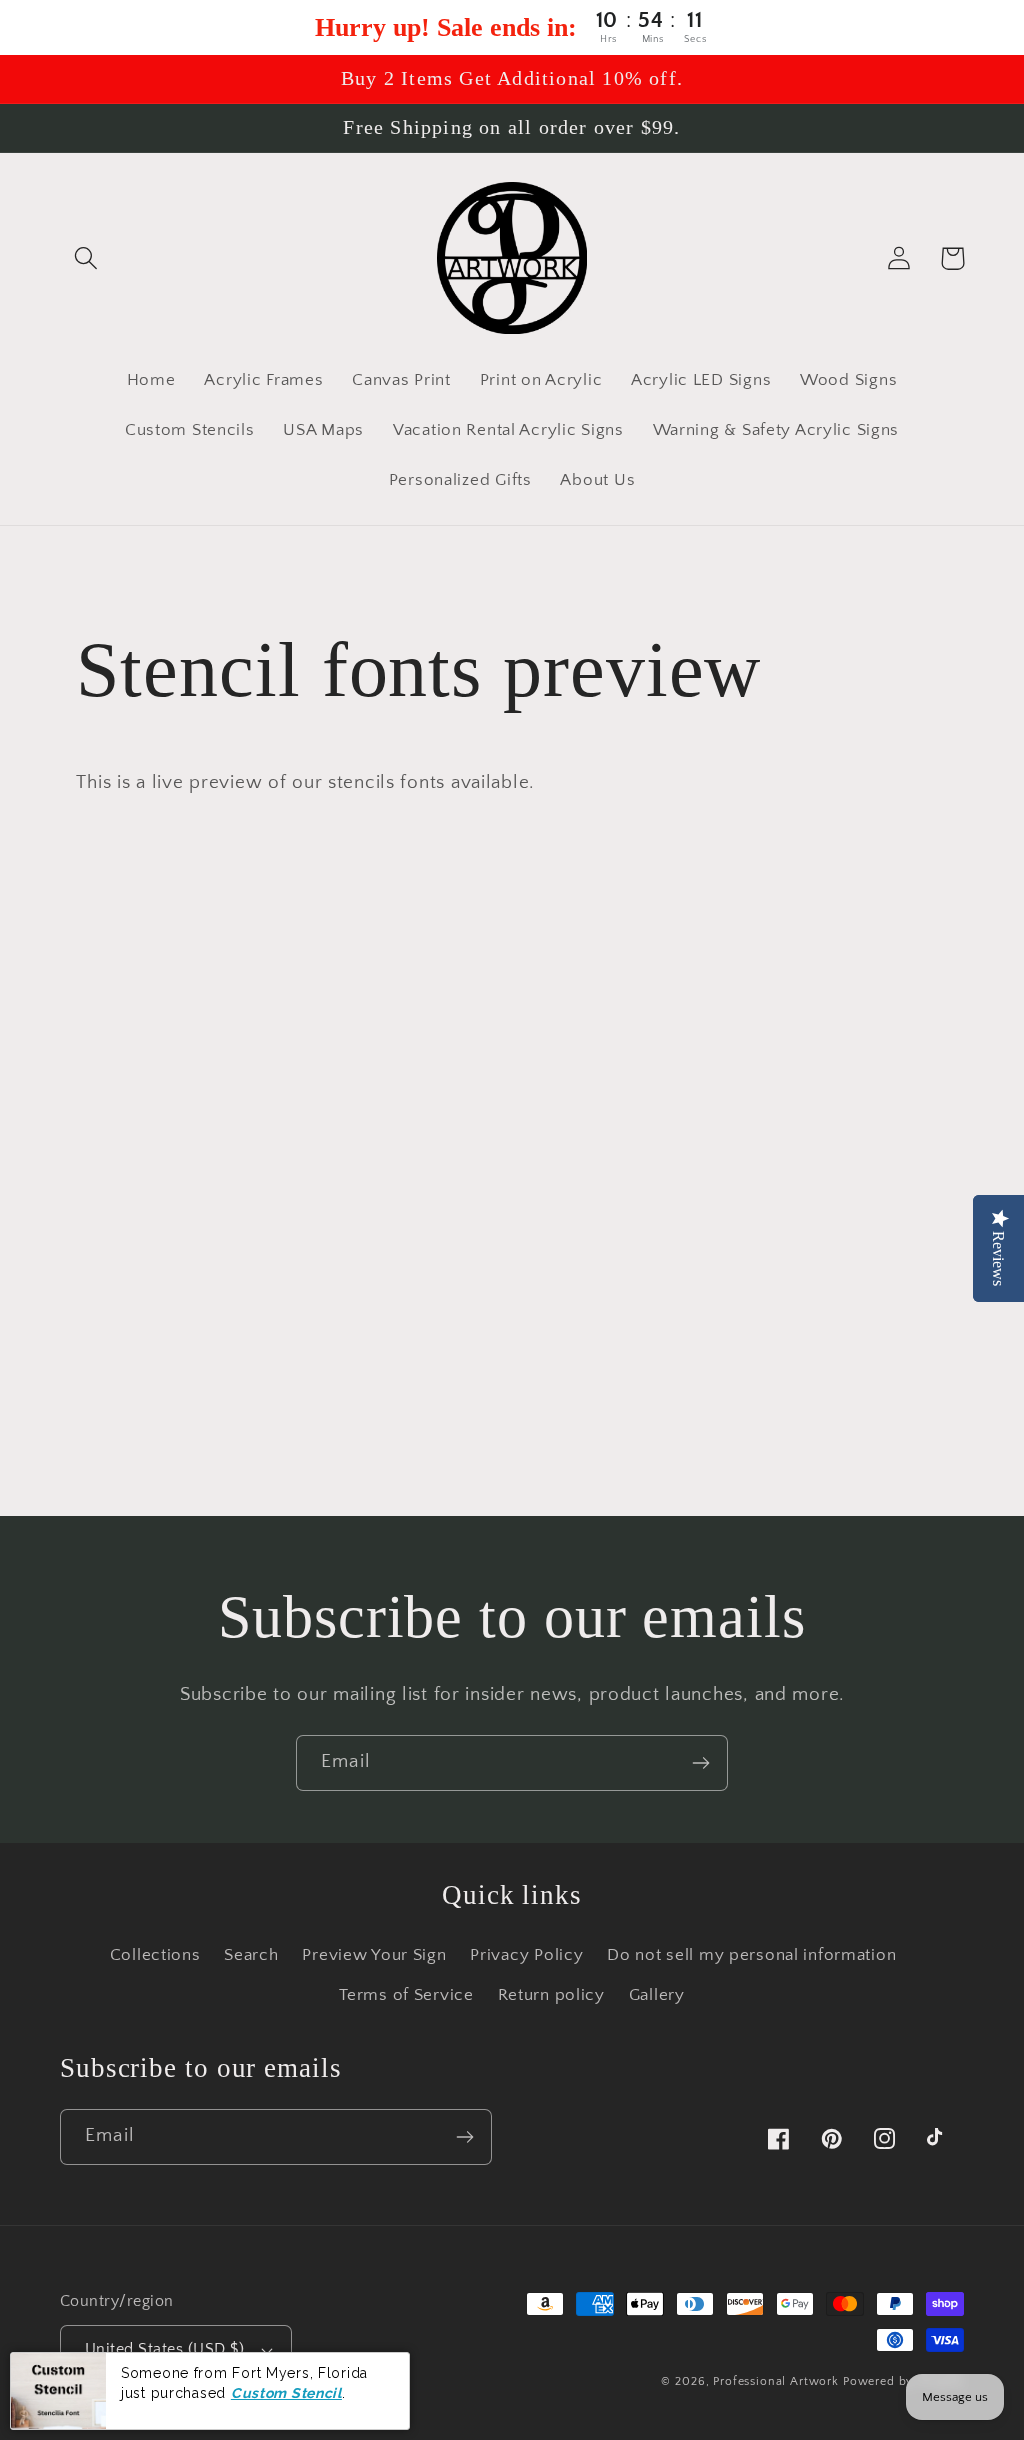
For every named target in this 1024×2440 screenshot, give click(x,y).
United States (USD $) (164, 2349)
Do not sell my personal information (751, 1955)
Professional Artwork (776, 2381)
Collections (155, 1955)
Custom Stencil (286, 2393)
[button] (86, 258)
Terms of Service (406, 1995)
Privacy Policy (526, 1955)
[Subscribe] (700, 1763)
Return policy (551, 1995)
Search (251, 1955)
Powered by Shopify (903, 2381)
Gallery (657, 1995)
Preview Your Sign (374, 1955)
